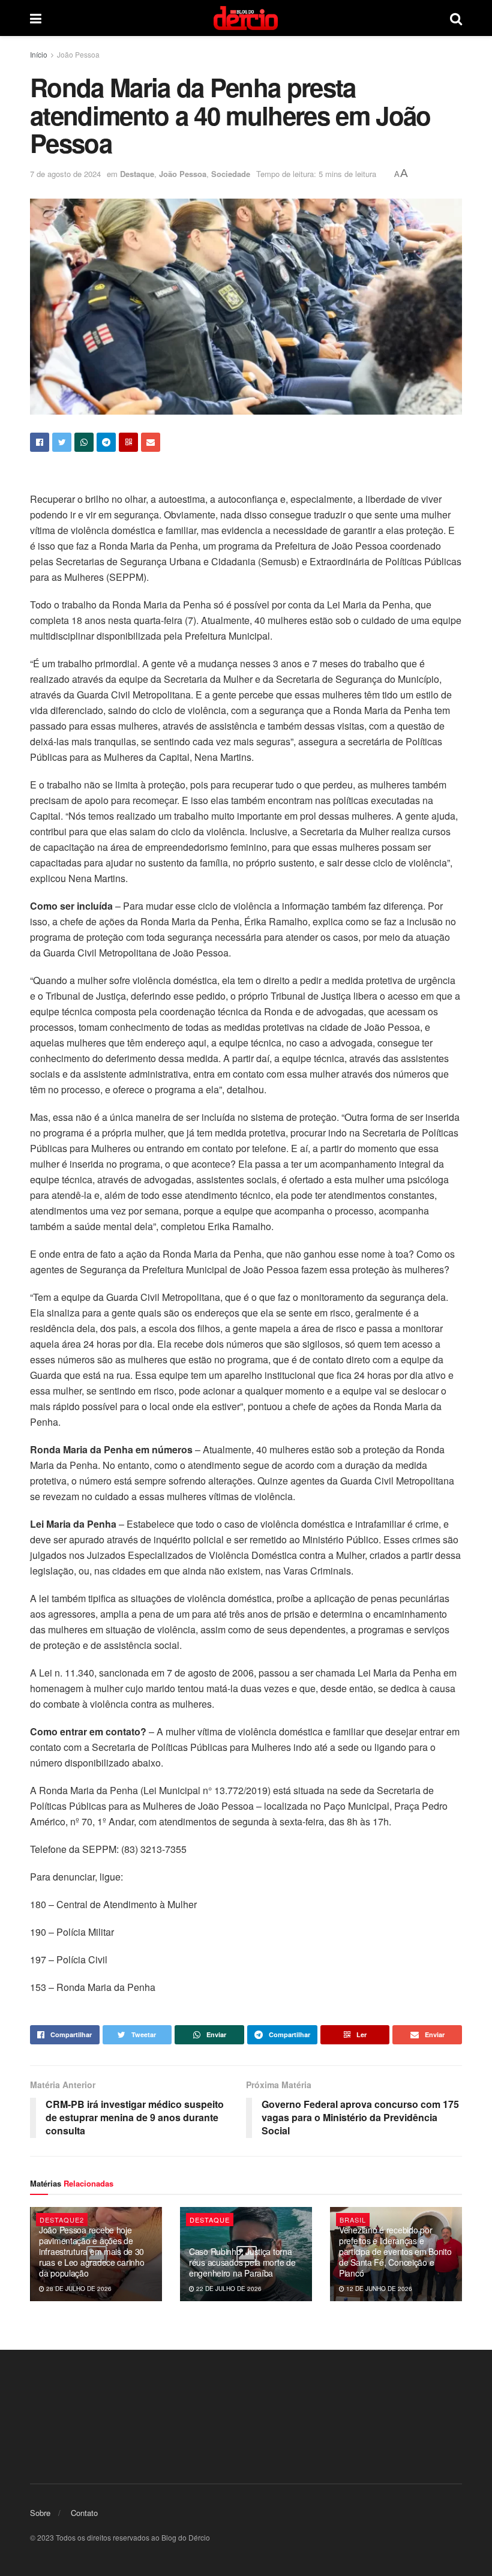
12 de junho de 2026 (378, 2289)
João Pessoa (78, 54)
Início (39, 54)
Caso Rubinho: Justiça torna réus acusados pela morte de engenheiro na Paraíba (242, 2262)
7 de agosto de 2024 (65, 174)
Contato (84, 2513)
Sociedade (231, 174)
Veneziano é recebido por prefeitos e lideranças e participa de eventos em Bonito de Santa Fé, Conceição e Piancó (395, 2252)
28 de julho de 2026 (78, 2289)
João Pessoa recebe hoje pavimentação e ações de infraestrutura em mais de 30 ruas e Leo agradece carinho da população (91, 2252)
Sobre (40, 2513)
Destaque (137, 174)
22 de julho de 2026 (228, 2289)
